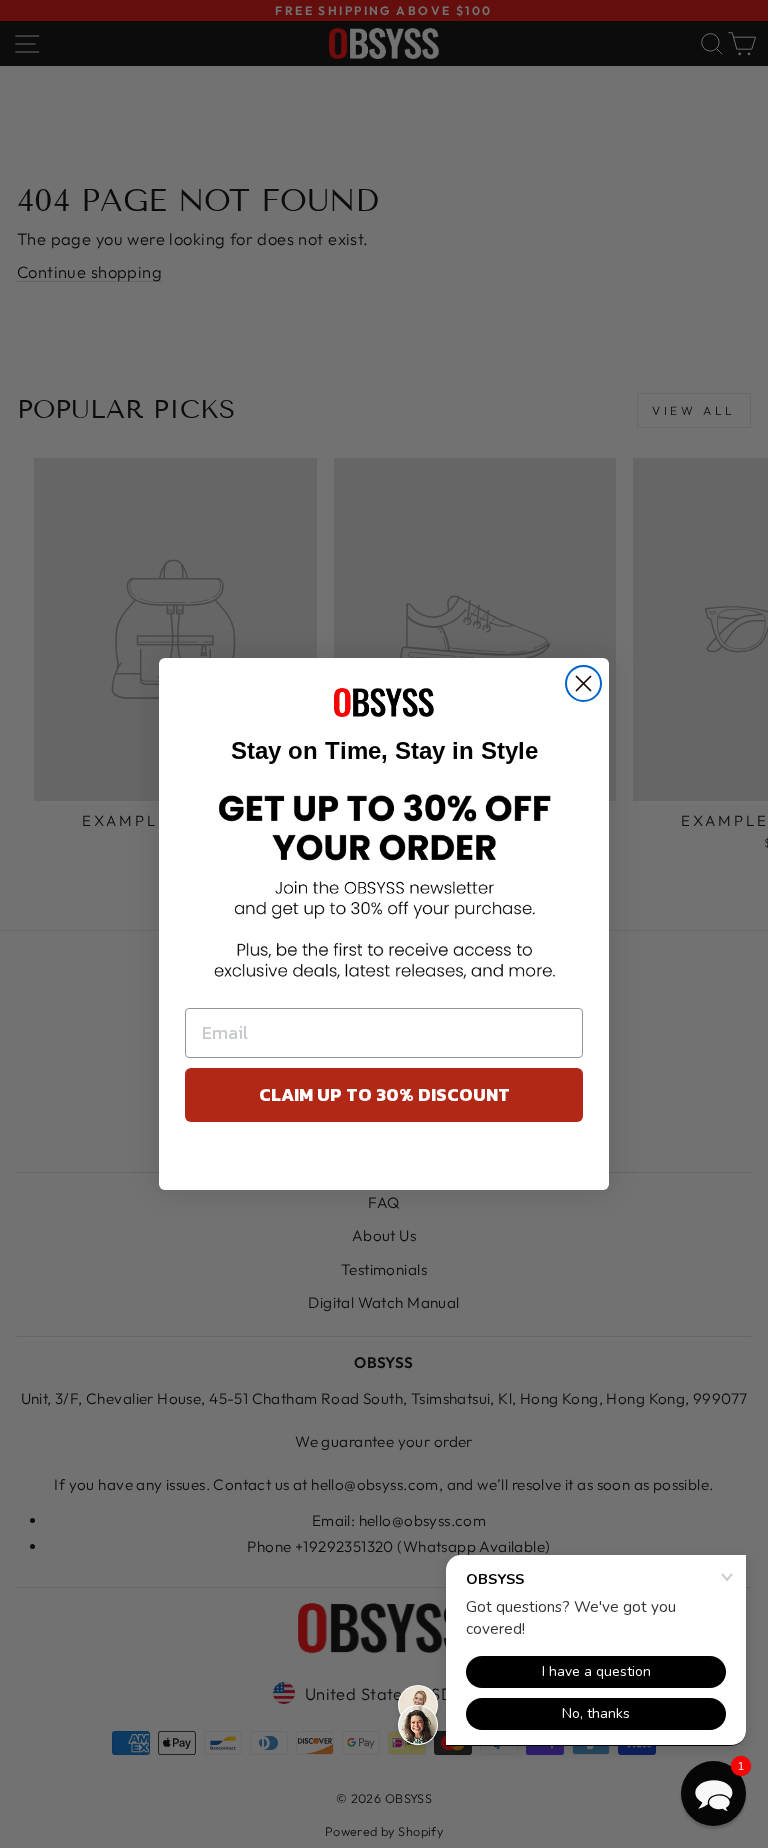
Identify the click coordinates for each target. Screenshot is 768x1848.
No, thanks (384, 1161)
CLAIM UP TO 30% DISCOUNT (384, 1094)
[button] (713, 1793)
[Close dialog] (583, 683)
